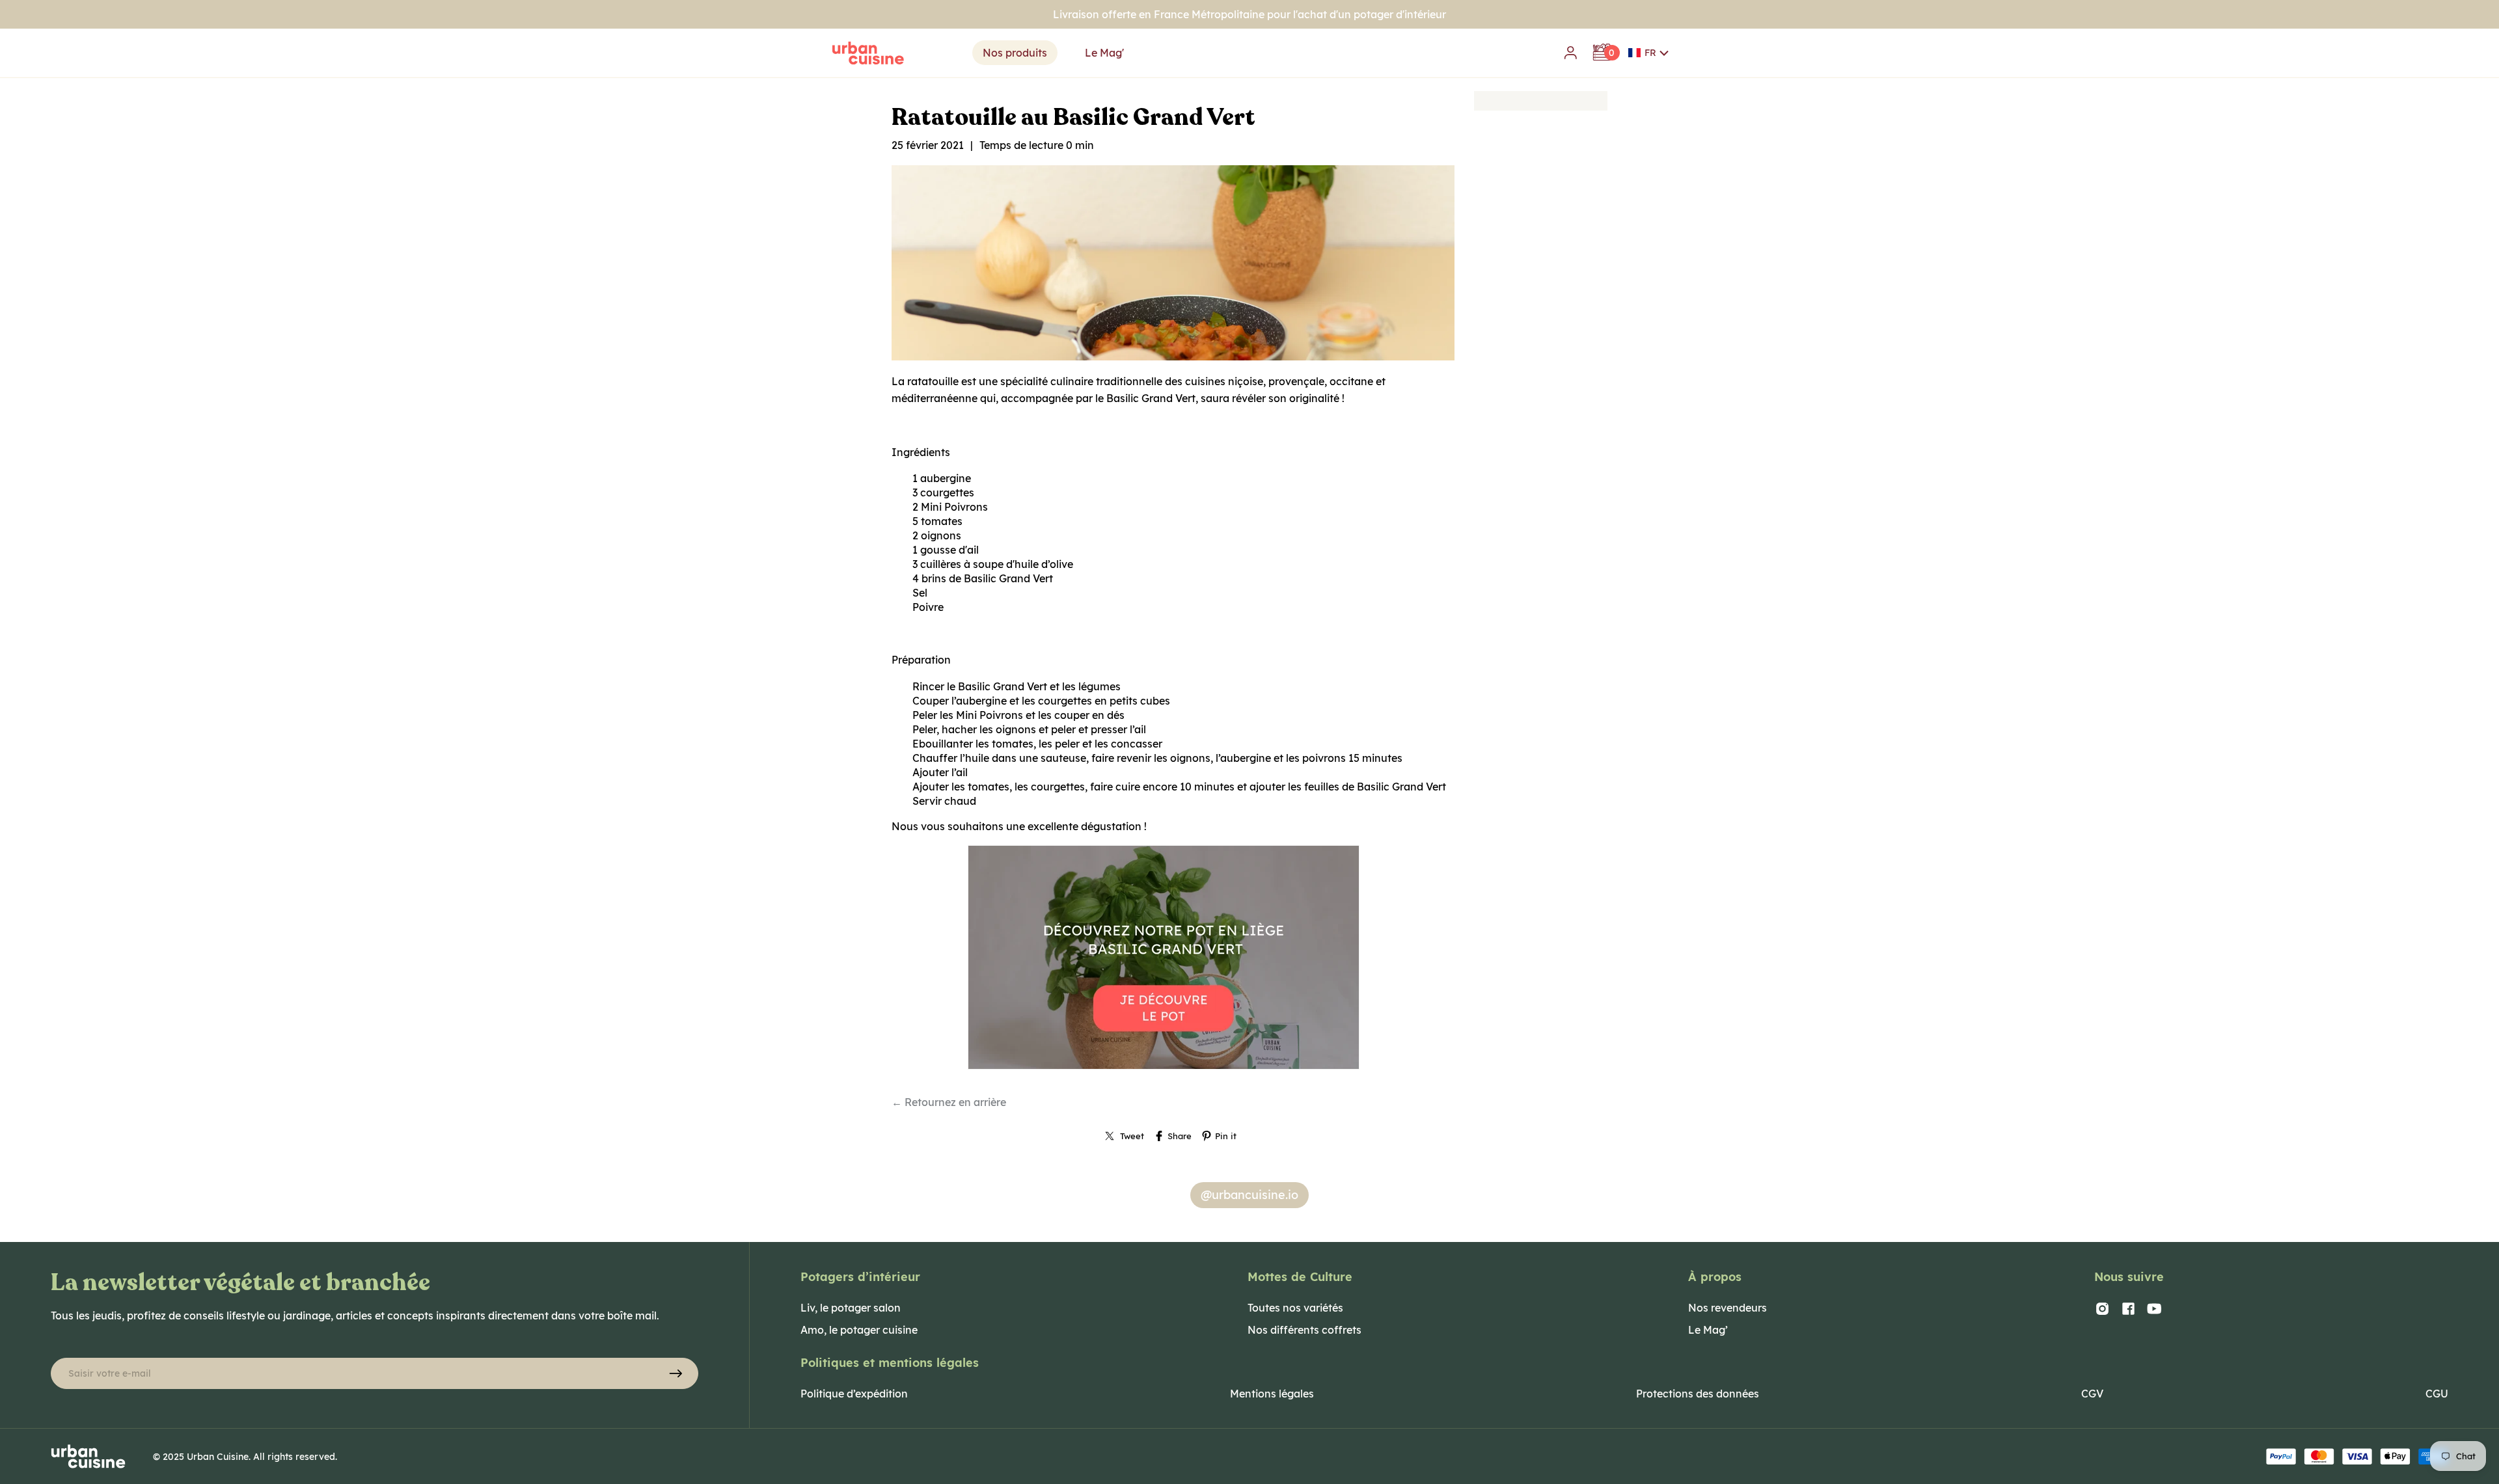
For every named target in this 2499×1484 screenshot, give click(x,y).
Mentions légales (1272, 1394)
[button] (1649, 53)
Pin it (1226, 1136)
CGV (2092, 1394)
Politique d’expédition (854, 1394)
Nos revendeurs (1727, 1308)
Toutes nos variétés (1295, 1308)
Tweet (1132, 1136)
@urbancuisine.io (1249, 1195)
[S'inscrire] (676, 1373)
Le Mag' (1104, 53)
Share (1180, 1136)
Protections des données (1698, 1394)
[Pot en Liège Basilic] (1173, 1068)
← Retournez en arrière (949, 1102)
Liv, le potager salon (851, 1308)
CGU (2437, 1394)
